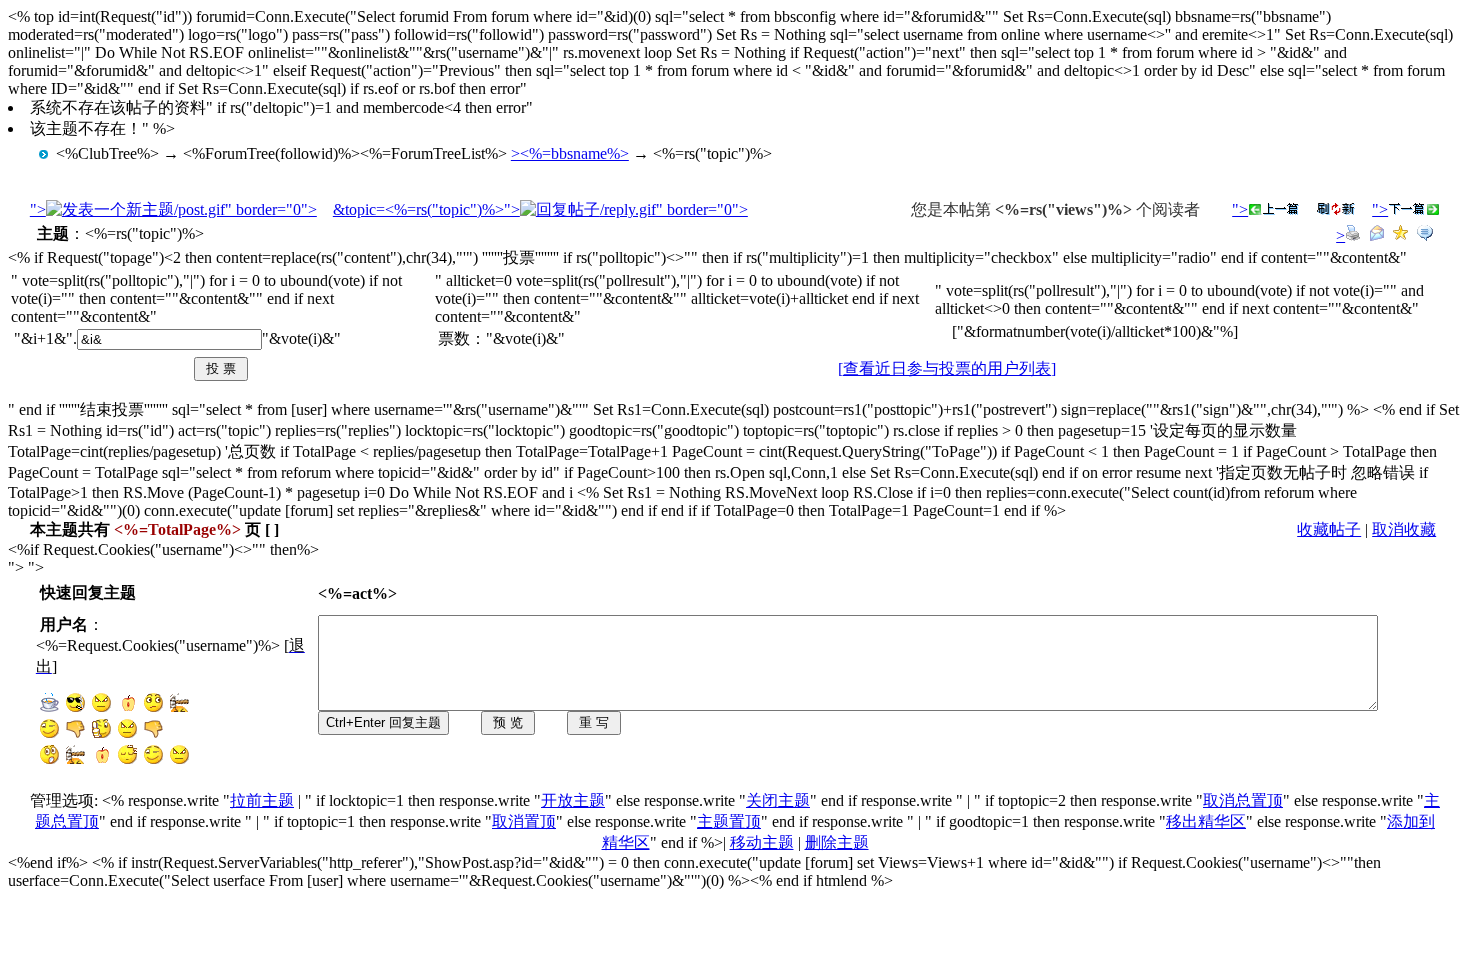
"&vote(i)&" (301, 338)
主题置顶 (729, 821)
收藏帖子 (1329, 529)
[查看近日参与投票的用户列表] (947, 368)
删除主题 (837, 842)
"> (1240, 209)
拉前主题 (262, 800)
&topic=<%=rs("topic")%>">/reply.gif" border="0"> (540, 209)
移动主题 (762, 842)
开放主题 (573, 800)
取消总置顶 (1243, 800)
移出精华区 (1206, 821)
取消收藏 (1404, 529)
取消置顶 (524, 821)
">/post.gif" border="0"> (173, 209)
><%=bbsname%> (570, 153)
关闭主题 (778, 800)
